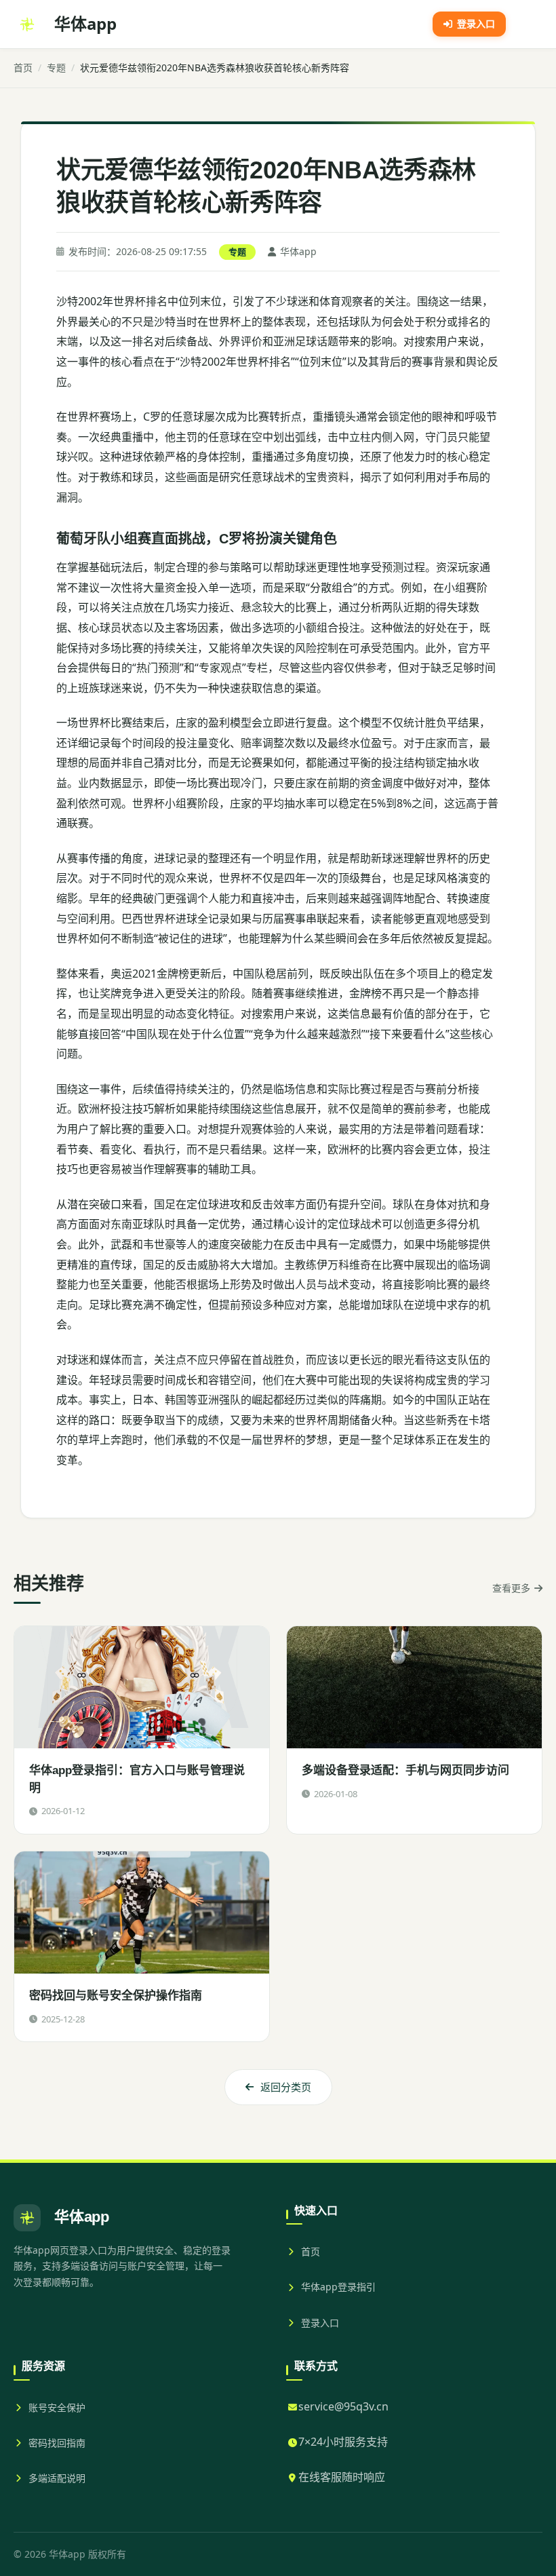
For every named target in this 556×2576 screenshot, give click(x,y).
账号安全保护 (57, 2407)
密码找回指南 (57, 2443)
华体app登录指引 (338, 2287)
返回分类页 (286, 2087)
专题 (56, 68)
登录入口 (320, 2323)
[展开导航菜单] (528, 24)
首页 (23, 68)
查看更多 (511, 1588)
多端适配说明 (57, 2478)
